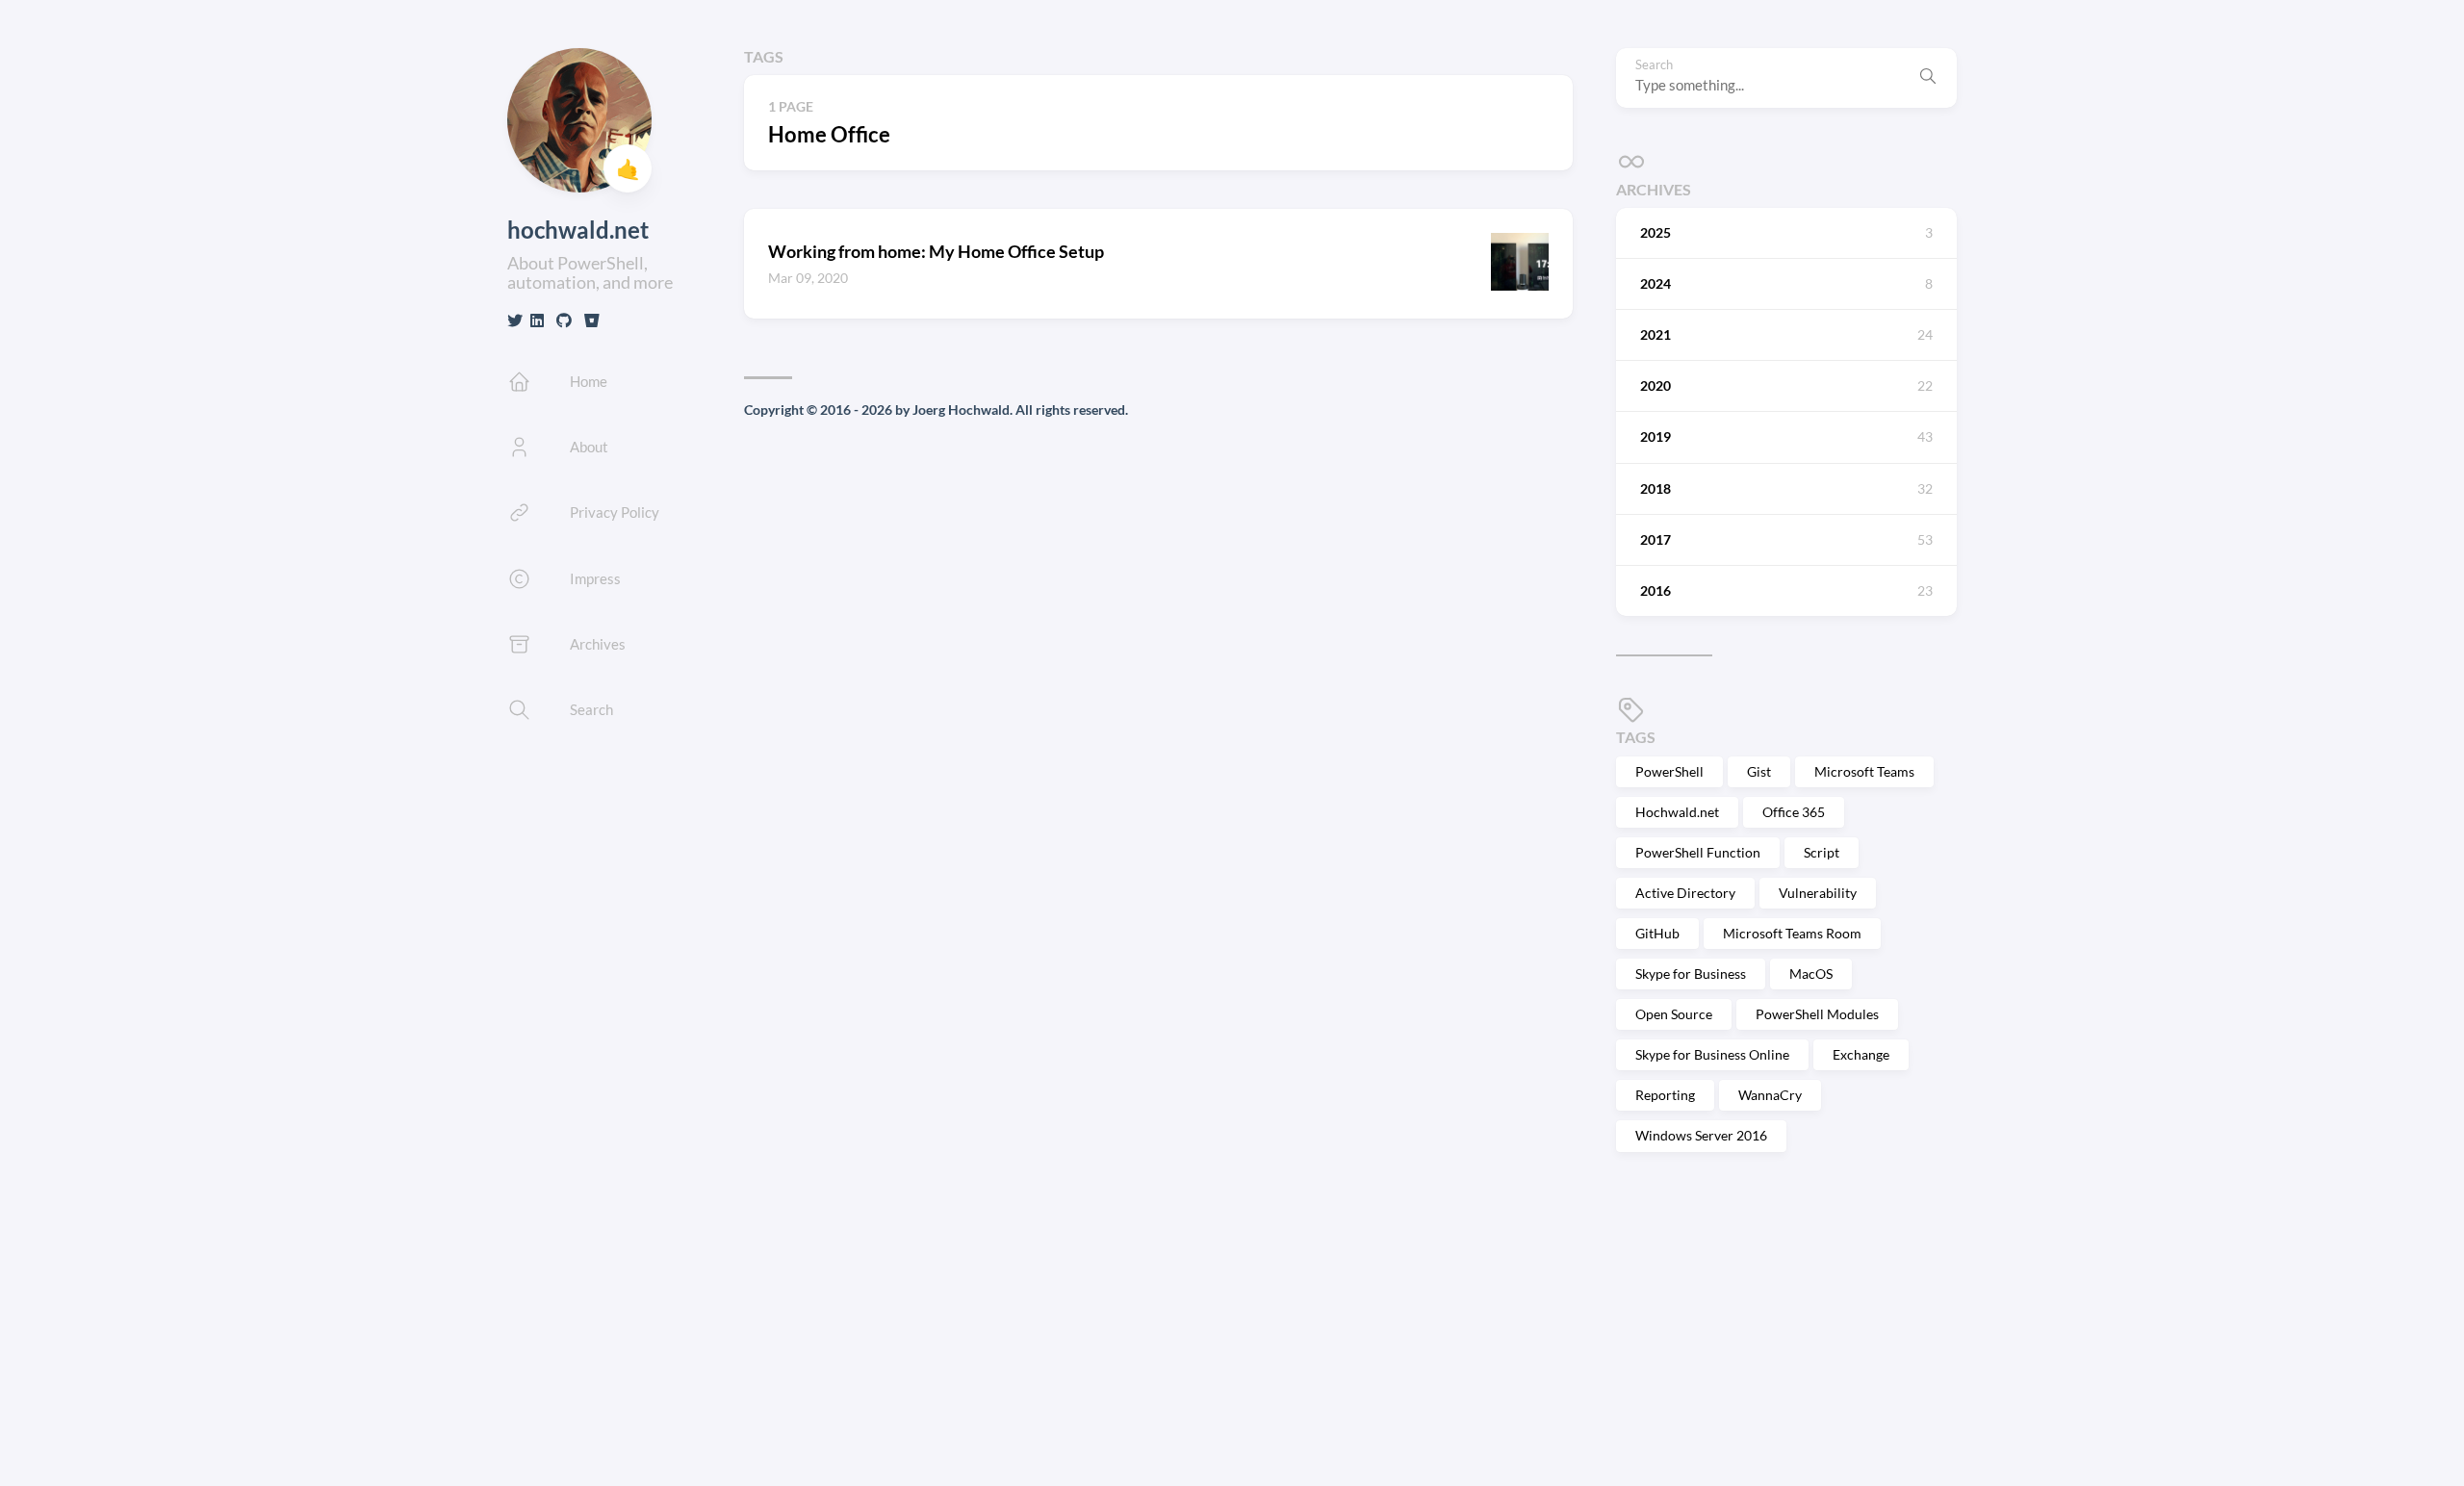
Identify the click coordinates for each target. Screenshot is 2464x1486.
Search (1654, 65)
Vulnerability (1818, 893)
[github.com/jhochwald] (564, 320)
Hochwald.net (1677, 812)
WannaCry (1770, 1095)
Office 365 (1794, 812)
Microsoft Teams (1864, 771)
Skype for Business (1691, 974)
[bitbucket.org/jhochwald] (592, 320)
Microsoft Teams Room (1792, 933)
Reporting (1665, 1095)
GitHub (1657, 933)
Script (1822, 852)
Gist (1759, 771)
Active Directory (1685, 893)
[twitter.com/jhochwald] (515, 320)
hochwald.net (578, 230)
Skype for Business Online (1712, 1054)
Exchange (1861, 1054)
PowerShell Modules (1817, 1014)
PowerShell (1669, 771)
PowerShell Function (1698, 852)
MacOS (1811, 974)
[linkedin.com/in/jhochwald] (537, 320)
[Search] (1928, 78)
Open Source (1674, 1014)
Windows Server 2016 (1701, 1135)
